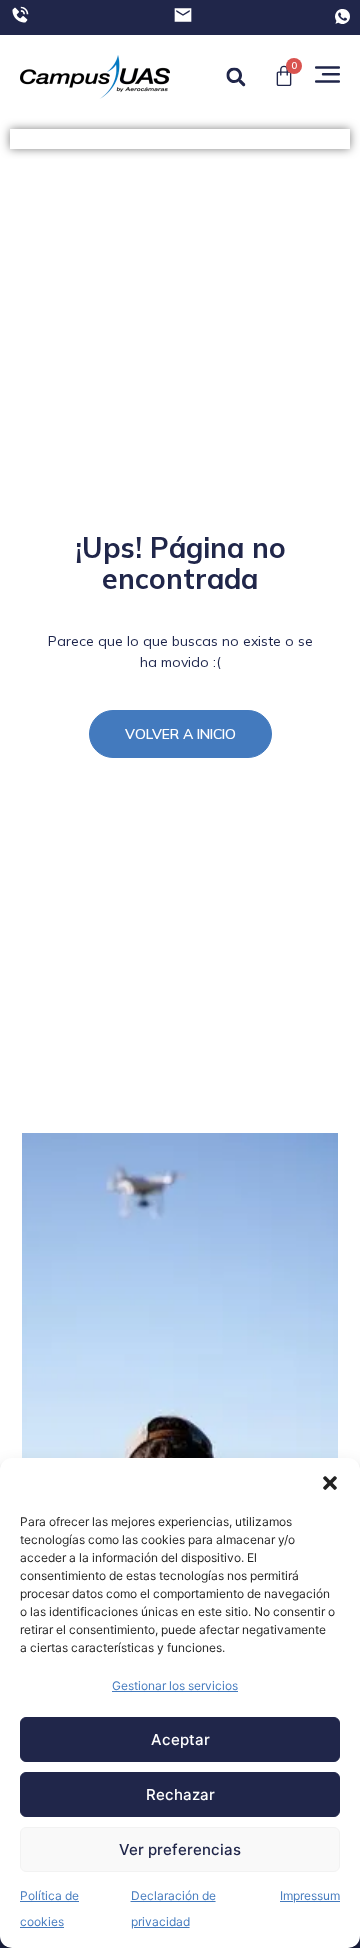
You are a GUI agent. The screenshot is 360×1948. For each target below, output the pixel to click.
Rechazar (180, 1794)
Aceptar (180, 1739)
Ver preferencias (180, 1849)
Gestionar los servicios (175, 1685)
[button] (330, 1483)
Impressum (310, 1895)
